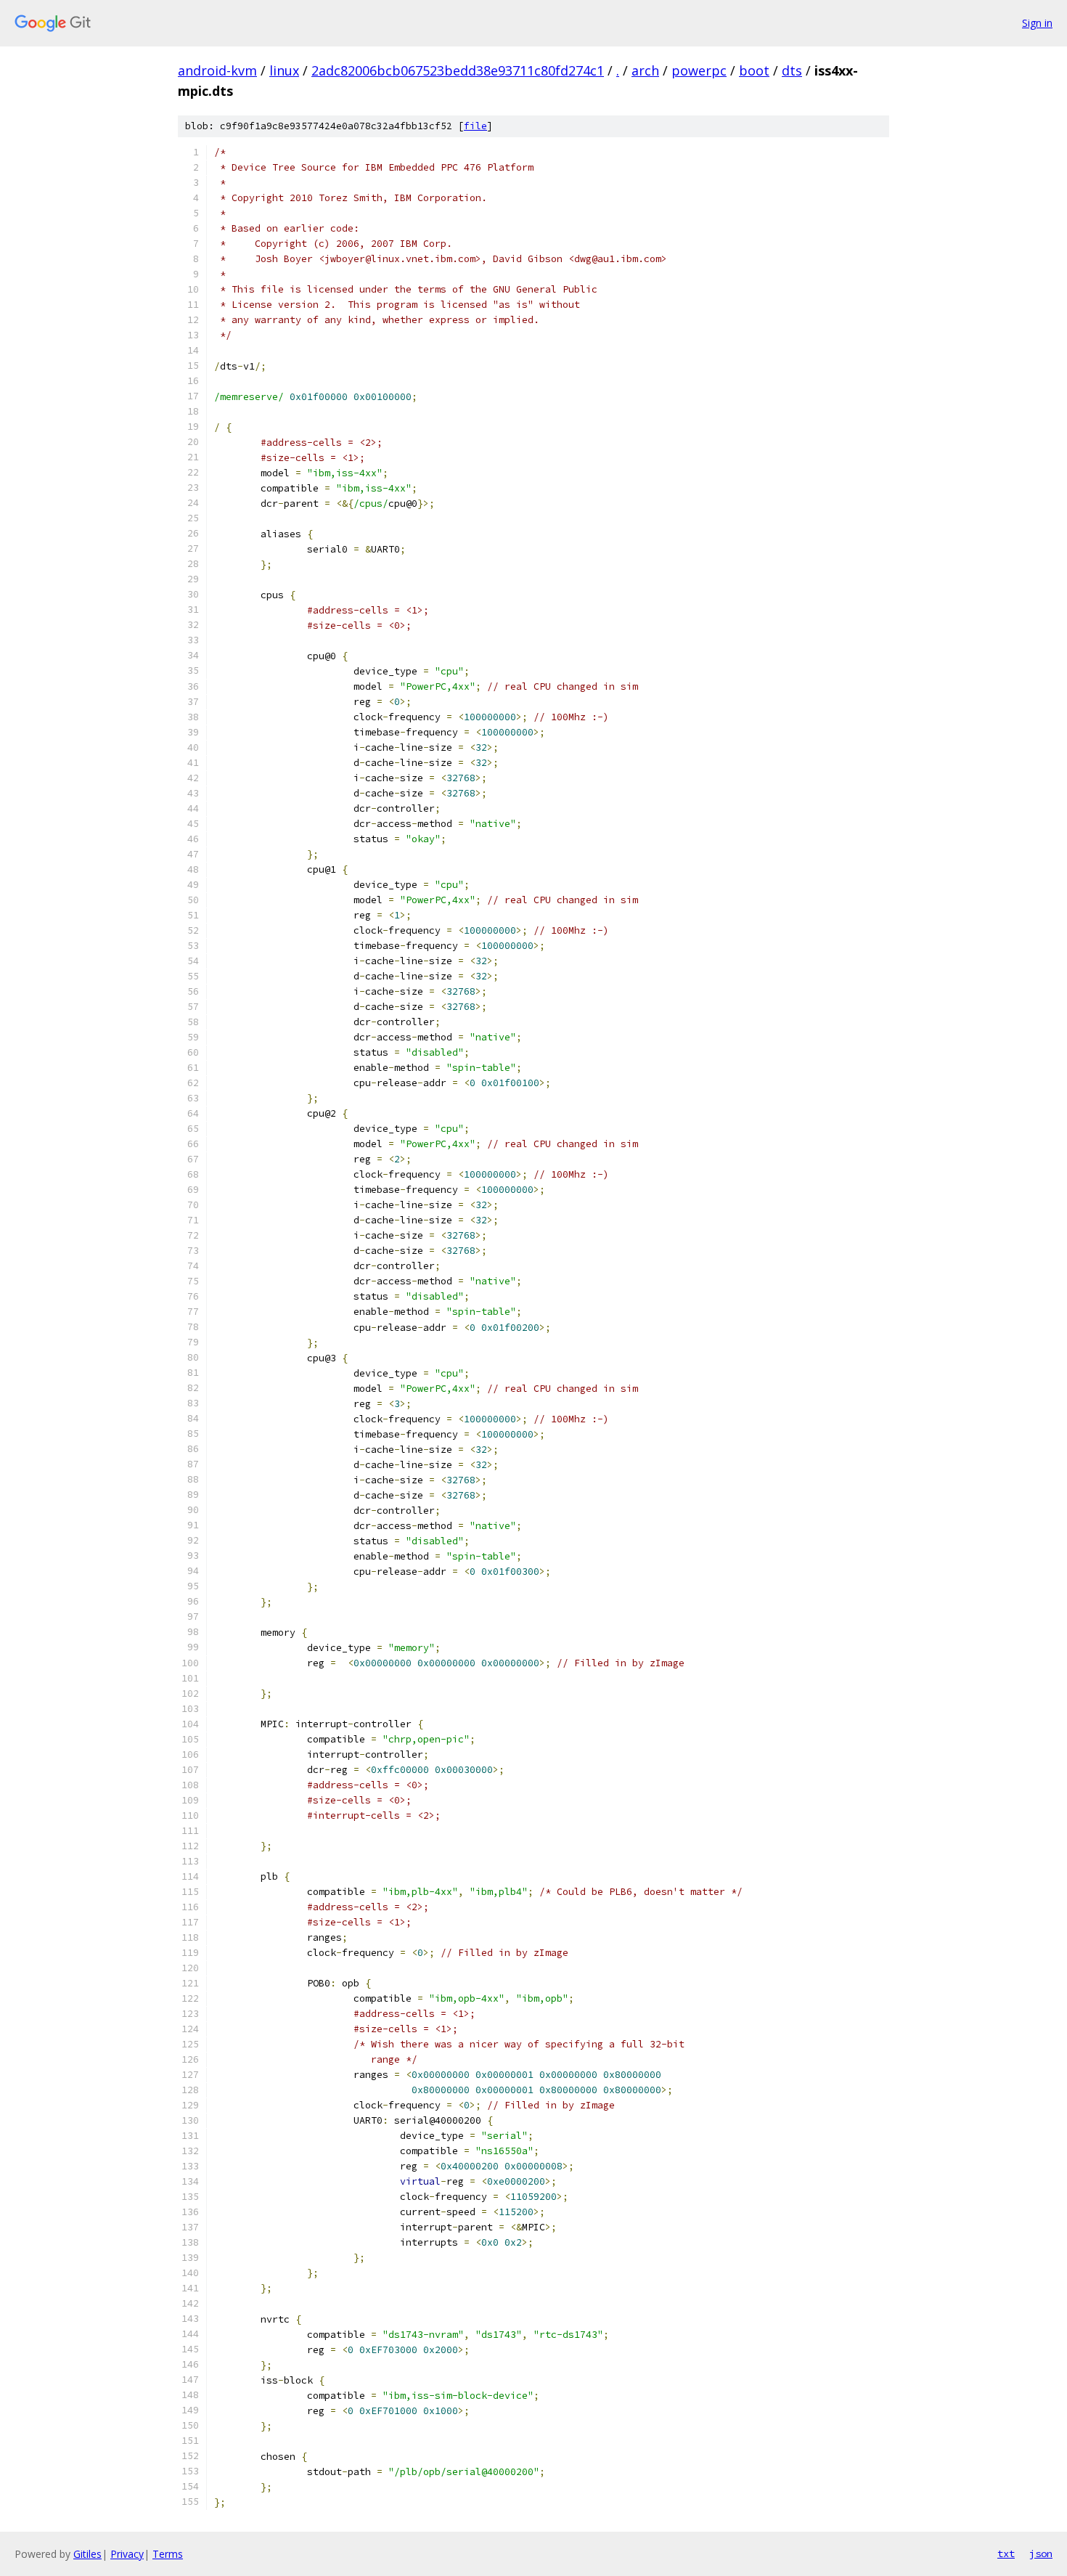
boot (754, 70)
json (1041, 2553)
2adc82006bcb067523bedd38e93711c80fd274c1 (458, 70)
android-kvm (217, 70)
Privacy (127, 2554)
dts (792, 70)
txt (1006, 2553)
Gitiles (87, 2554)
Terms (168, 2554)
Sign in (1037, 23)
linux (284, 70)
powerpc (699, 70)
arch (645, 70)
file (475, 126)
